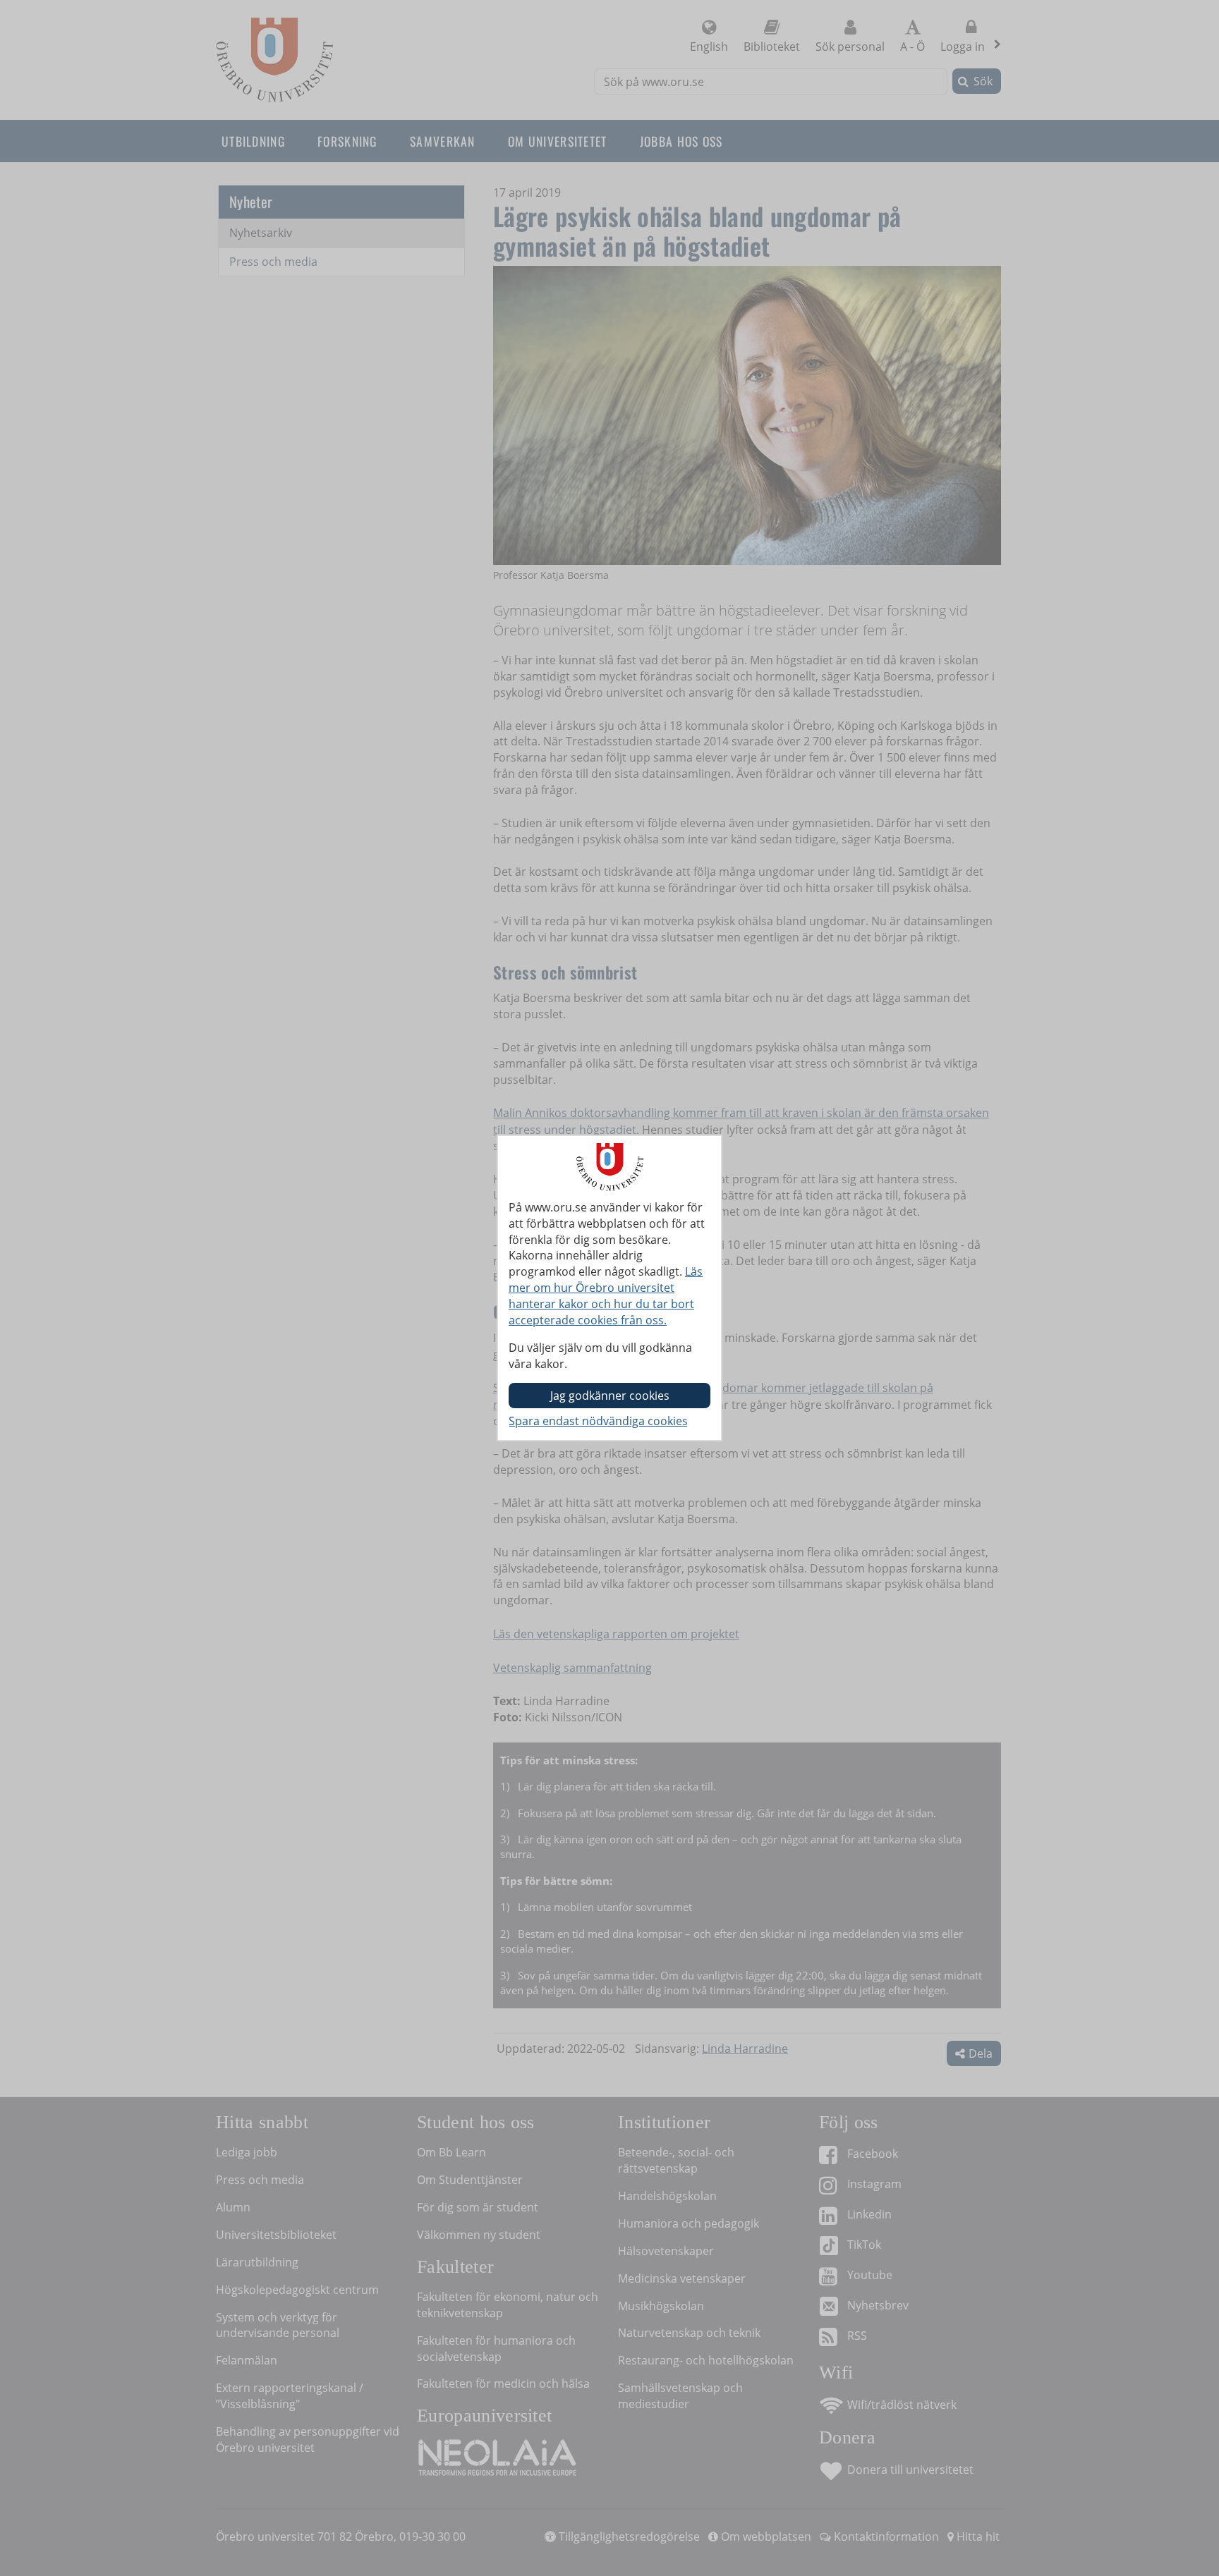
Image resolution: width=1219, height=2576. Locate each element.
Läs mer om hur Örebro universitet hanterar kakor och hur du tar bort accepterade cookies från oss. (606, 1296)
